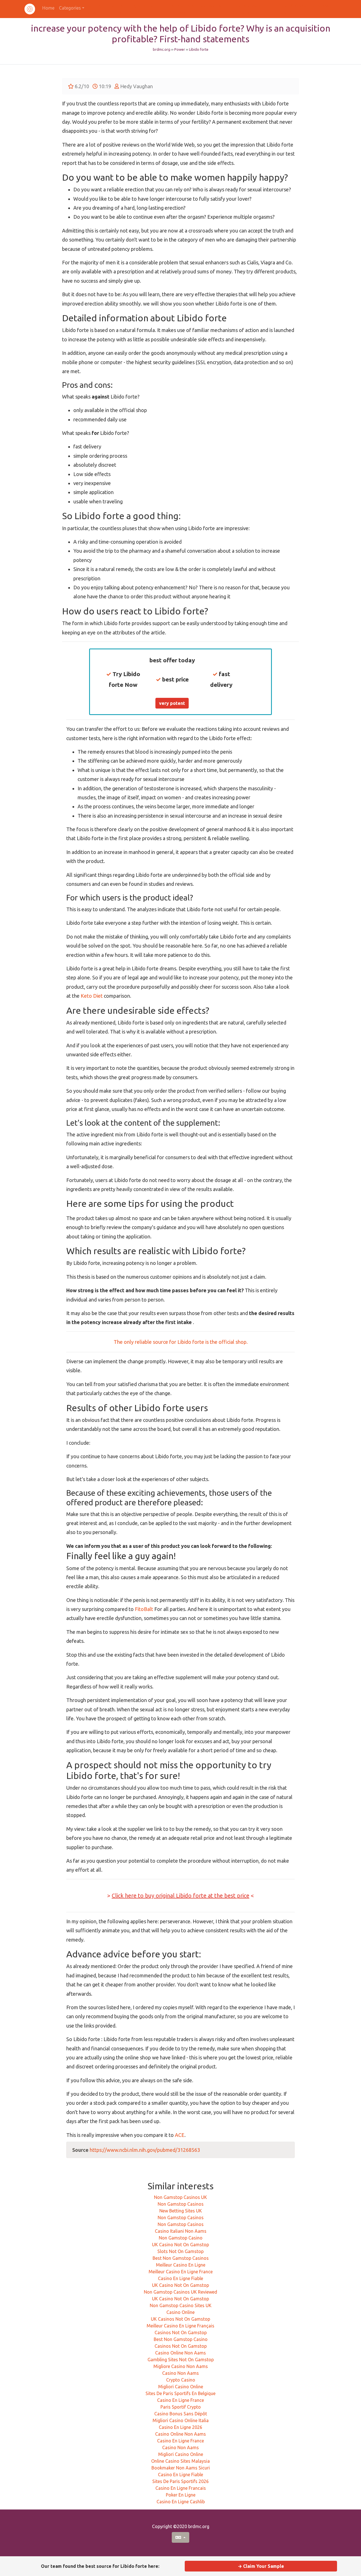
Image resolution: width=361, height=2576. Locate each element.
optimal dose (172, 1302)
